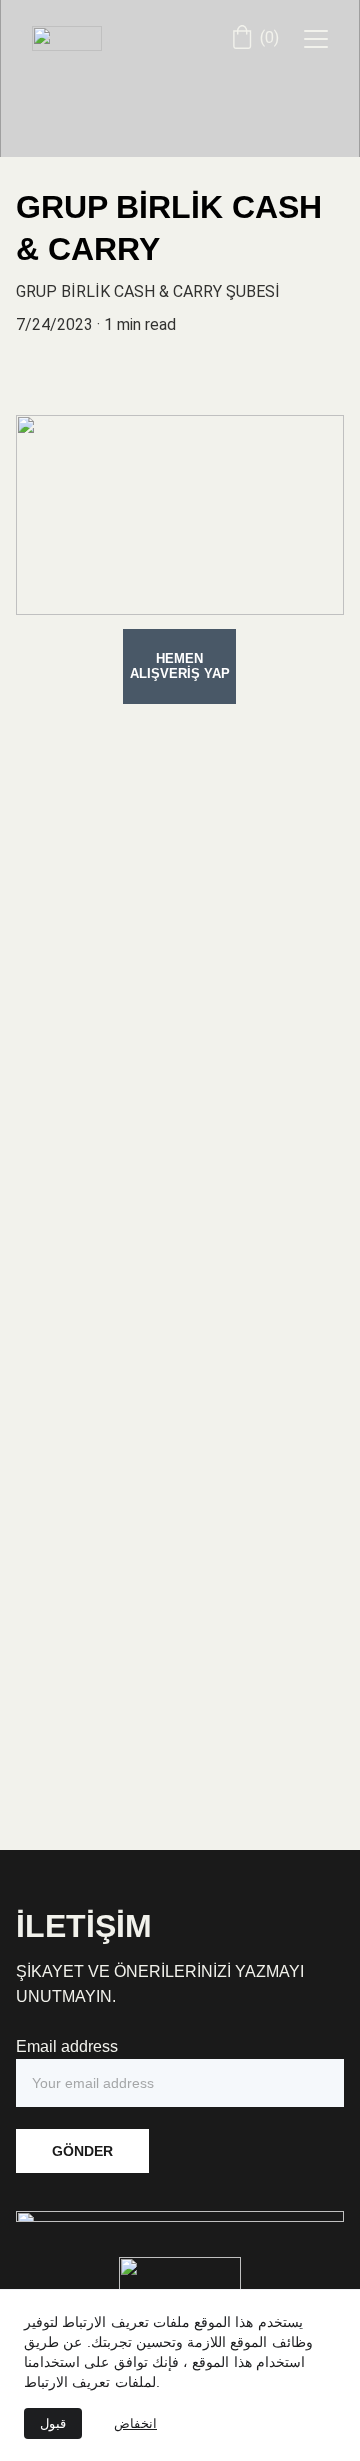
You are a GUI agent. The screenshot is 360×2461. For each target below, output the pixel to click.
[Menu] (316, 39)
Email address (67, 2046)
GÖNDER (82, 2151)
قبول (53, 2423)
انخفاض (135, 2423)
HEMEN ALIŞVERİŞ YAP (180, 666)
